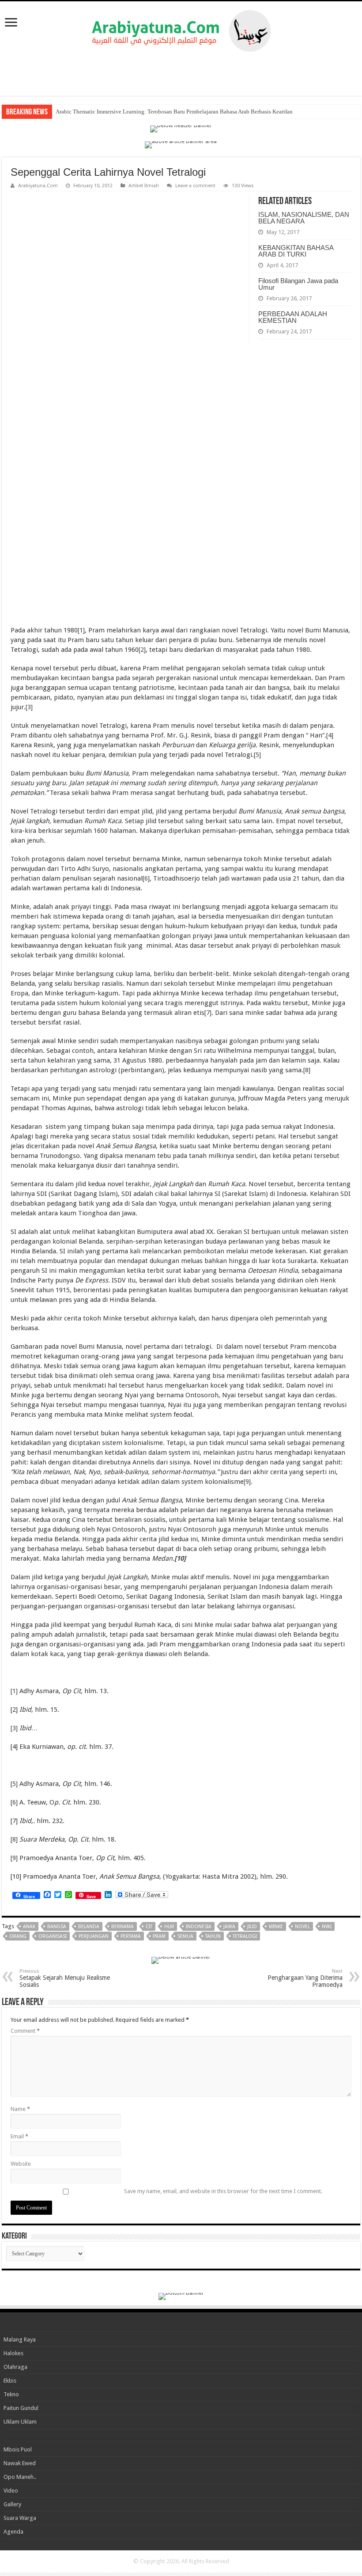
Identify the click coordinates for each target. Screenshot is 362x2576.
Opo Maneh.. (20, 2477)
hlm (169, 1927)
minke (276, 1927)
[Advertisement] (181, 74)
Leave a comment (195, 186)
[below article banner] (181, 1960)
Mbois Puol (18, 2449)
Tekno (11, 2394)
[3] (29, 707)
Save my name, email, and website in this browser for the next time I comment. (223, 2191)
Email (19, 2136)
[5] (257, 755)
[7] (208, 1013)
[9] (247, 1482)
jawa (229, 1927)
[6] (146, 878)
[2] (142, 650)
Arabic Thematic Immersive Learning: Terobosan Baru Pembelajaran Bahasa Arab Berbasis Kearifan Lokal (182, 112)
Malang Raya (20, 2340)
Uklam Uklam (20, 2422)
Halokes (13, 2353)
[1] (81, 630)
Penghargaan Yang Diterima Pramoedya (305, 1978)
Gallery (12, 2504)
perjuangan (94, 1936)
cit (149, 1927)
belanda (89, 1927)
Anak (29, 1927)
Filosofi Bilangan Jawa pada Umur (298, 284)
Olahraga (15, 2367)
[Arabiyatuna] (181, 29)
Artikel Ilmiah (144, 186)
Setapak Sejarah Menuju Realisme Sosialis (65, 1978)
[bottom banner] (181, 2296)
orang (18, 1936)
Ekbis (10, 2381)
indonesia (199, 1927)
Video (11, 2491)
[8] (307, 1070)
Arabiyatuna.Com (38, 186)
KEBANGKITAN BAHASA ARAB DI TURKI (296, 251)
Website (21, 2164)
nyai (327, 1927)
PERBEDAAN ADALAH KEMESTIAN (293, 317)
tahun (213, 1936)
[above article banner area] (181, 144)
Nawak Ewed (20, 2463)
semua (185, 1936)
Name (20, 2109)
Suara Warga (20, 2518)
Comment (25, 2031)
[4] (330, 735)
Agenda (13, 2532)
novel (302, 1927)
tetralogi (245, 1936)
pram (159, 1936)
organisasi (53, 1936)
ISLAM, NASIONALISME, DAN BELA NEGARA (304, 218)
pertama (131, 1936)
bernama (123, 1927)
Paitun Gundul (21, 2408)
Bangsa (57, 1927)
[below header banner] (181, 128)
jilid (252, 1927)
